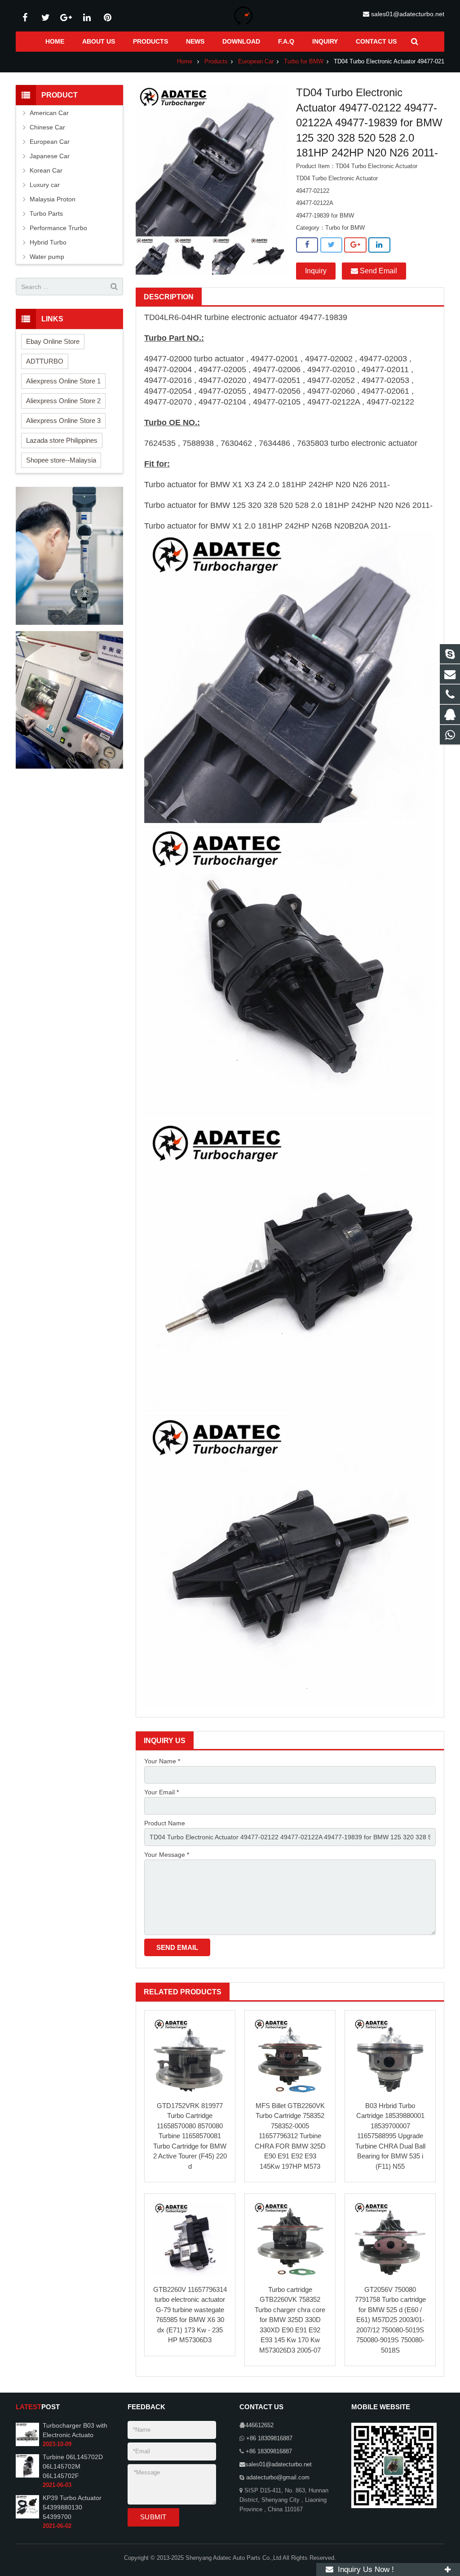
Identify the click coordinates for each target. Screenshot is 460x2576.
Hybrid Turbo (48, 242)
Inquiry (316, 271)
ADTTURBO (45, 361)
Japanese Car (50, 156)
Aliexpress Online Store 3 (63, 420)
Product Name (165, 1823)
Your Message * (167, 1855)
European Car (256, 62)
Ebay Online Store (53, 341)
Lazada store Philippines (62, 440)
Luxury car (45, 185)
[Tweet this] (331, 245)
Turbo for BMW (304, 62)
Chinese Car (47, 127)
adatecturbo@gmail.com (277, 2478)
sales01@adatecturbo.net (408, 14)
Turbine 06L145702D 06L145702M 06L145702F (73, 2466)
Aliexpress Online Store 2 (63, 401)
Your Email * (161, 1792)
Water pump (47, 257)
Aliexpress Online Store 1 (63, 381)
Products (216, 62)
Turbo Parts (46, 214)
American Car (49, 113)
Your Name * (162, 1761)
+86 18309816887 (268, 2438)
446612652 (259, 2425)
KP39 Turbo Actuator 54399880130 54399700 (72, 2507)
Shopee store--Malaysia (61, 460)
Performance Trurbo (58, 228)
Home (185, 62)
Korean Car (46, 170)
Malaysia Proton (53, 199)
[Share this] (307, 245)
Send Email (378, 271)
